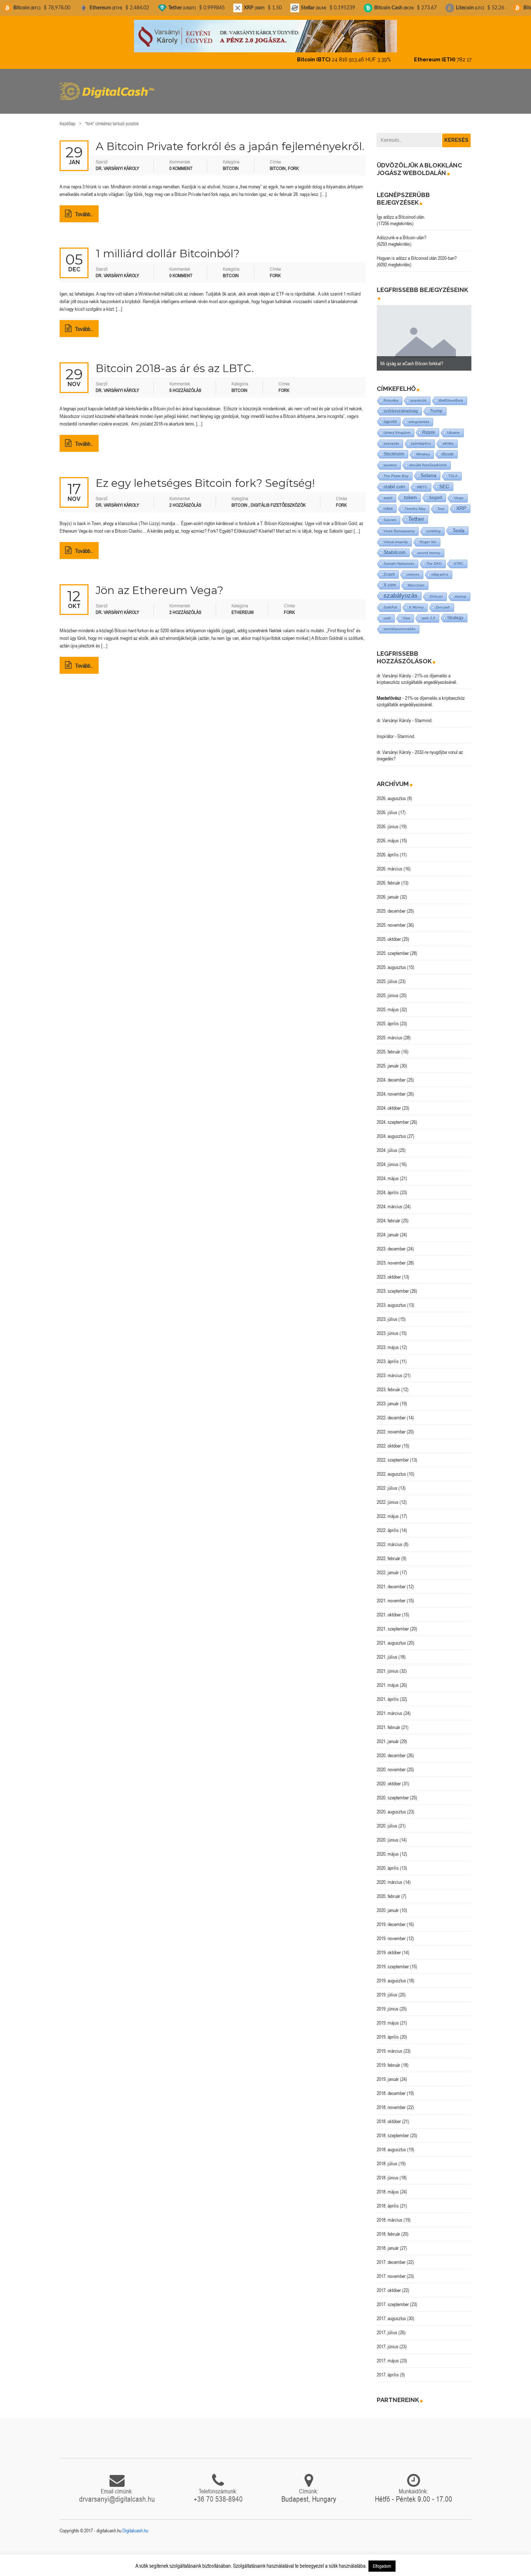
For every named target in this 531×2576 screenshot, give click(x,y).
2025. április (388, 1017)
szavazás (391, 437)
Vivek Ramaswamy (399, 525)
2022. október (389, 1440)
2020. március (390, 1876)
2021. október (389, 1608)
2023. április (388, 1355)
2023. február (388, 1383)
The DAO (434, 557)
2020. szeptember (393, 1791)
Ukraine (454, 426)
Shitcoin (436, 590)
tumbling (434, 525)
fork (293, 162)
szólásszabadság (401, 405)
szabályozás (401, 590)
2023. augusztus (391, 1299)
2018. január (388, 2242)
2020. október (389, 1777)
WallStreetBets (451, 394)
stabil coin (394, 481)
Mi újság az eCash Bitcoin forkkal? (412, 357)
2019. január (388, 2073)
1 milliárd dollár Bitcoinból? (168, 247)
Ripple (429, 426)
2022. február (388, 1552)
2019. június (388, 2003)
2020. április (388, 1862)
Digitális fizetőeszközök (278, 499)
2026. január (388, 891)
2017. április (388, 2368)
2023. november (391, 1257)
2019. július (387, 1988)
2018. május (388, 2186)
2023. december (391, 1243)
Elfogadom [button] (382, 2566)
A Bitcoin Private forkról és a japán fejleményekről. (230, 140)
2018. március (390, 2214)
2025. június (388, 989)
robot (388, 502)
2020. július (387, 1820)
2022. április (388, 1524)
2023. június (388, 1327)
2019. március (390, 2045)
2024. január (388, 1228)
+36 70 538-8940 (218, 2493)
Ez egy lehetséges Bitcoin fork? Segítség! (205, 477)
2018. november (391, 2101)
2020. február (388, 1890)
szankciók (418, 394)
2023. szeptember (393, 1285)
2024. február (388, 1214)
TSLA (453, 470)
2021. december (391, 1580)
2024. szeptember (393, 1116)
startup (461, 590)
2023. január (388, 1397)
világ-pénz (440, 568)
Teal (441, 503)
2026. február (388, 877)
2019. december (391, 1918)
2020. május (388, 1848)
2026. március (390, 863)
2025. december (391, 905)
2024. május (388, 1172)
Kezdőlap (68, 117)
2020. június (388, 1834)
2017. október (389, 2284)
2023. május (388, 1341)
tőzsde (448, 448)
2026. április (388, 848)
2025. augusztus (391, 961)
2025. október (389, 933)
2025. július (387, 975)
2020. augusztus (391, 1806)
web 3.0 (429, 612)
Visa (406, 612)
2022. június (388, 1496)
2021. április (388, 1693)
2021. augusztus (391, 1637)
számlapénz (421, 437)
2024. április (388, 1186)
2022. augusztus (391, 1468)
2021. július (387, 1651)
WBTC (422, 481)
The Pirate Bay (396, 470)
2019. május (388, 2017)
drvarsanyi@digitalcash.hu (117, 2493)
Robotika (391, 394)
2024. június (388, 1158)
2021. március (390, 1707)
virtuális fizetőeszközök (428, 459)
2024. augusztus (391, 1130)
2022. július (387, 1482)
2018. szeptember (393, 2129)
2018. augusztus (391, 2143)
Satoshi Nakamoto (399, 557)
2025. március (390, 1031)
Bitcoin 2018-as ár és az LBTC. (175, 362)
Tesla (459, 524)
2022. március (390, 1538)
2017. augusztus (391, 2312)
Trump (436, 405)
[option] (424, 332)
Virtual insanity (396, 536)
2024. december (391, 1074)
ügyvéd (390, 415)
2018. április (388, 2200)
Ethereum (243, 606)
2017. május (388, 2354)
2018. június (388, 2171)
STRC (459, 557)
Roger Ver (428, 536)
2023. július (387, 1313)
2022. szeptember (393, 1454)
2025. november (391, 919)
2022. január (388, 1566)
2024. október (389, 1102)
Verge (459, 492)
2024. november (391, 1088)
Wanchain (416, 579)
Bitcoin (231, 162)
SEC (444, 480)
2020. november (391, 1763)
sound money (429, 547)
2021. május (388, 1679)
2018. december (391, 2087)
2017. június (388, 2340)
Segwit (435, 491)
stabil (388, 492)
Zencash (443, 601)
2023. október (389, 1271)
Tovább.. (84, 208)
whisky (448, 437)
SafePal (390, 601)
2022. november (391, 1425)
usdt (387, 612)
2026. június (388, 820)
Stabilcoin (395, 546)
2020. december (391, 1749)
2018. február (388, 2228)
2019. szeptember (393, 1960)
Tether (416, 513)
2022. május (388, 1510)
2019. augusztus (391, 1974)
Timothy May (415, 503)
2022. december (391, 1411)
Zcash (389, 568)
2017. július (387, 2326)
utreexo (413, 568)
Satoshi (390, 514)
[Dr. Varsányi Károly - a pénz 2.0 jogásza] (265, 36)
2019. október (389, 1946)
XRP (461, 502)
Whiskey (423, 448)
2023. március (390, 1369)
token (411, 491)
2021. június (388, 1665)
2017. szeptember (393, 2298)
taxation (390, 459)
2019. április (388, 2031)
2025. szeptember (393, 947)
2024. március (390, 1200)
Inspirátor (385, 730)
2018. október (389, 2115)
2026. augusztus (391, 792)
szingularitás (419, 416)
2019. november (391, 1932)
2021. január (388, 1735)
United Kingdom (397, 426)
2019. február (388, 2059)
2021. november (391, 1594)
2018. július (387, 2157)
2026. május (388, 834)
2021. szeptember (393, 1623)
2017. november (391, 2270)
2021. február (388, 1721)
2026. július (387, 806)
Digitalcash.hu (135, 2524)
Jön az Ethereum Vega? (159, 584)
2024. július (387, 1144)
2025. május (388, 1003)
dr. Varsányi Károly (394, 669)
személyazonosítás (400, 623)
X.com (390, 579)
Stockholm (394, 448)
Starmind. (424, 714)
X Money (416, 601)
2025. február (388, 1045)
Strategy (455, 612)
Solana (428, 469)
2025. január (388, 1060)
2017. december (391, 2256)
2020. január (388, 1904)
